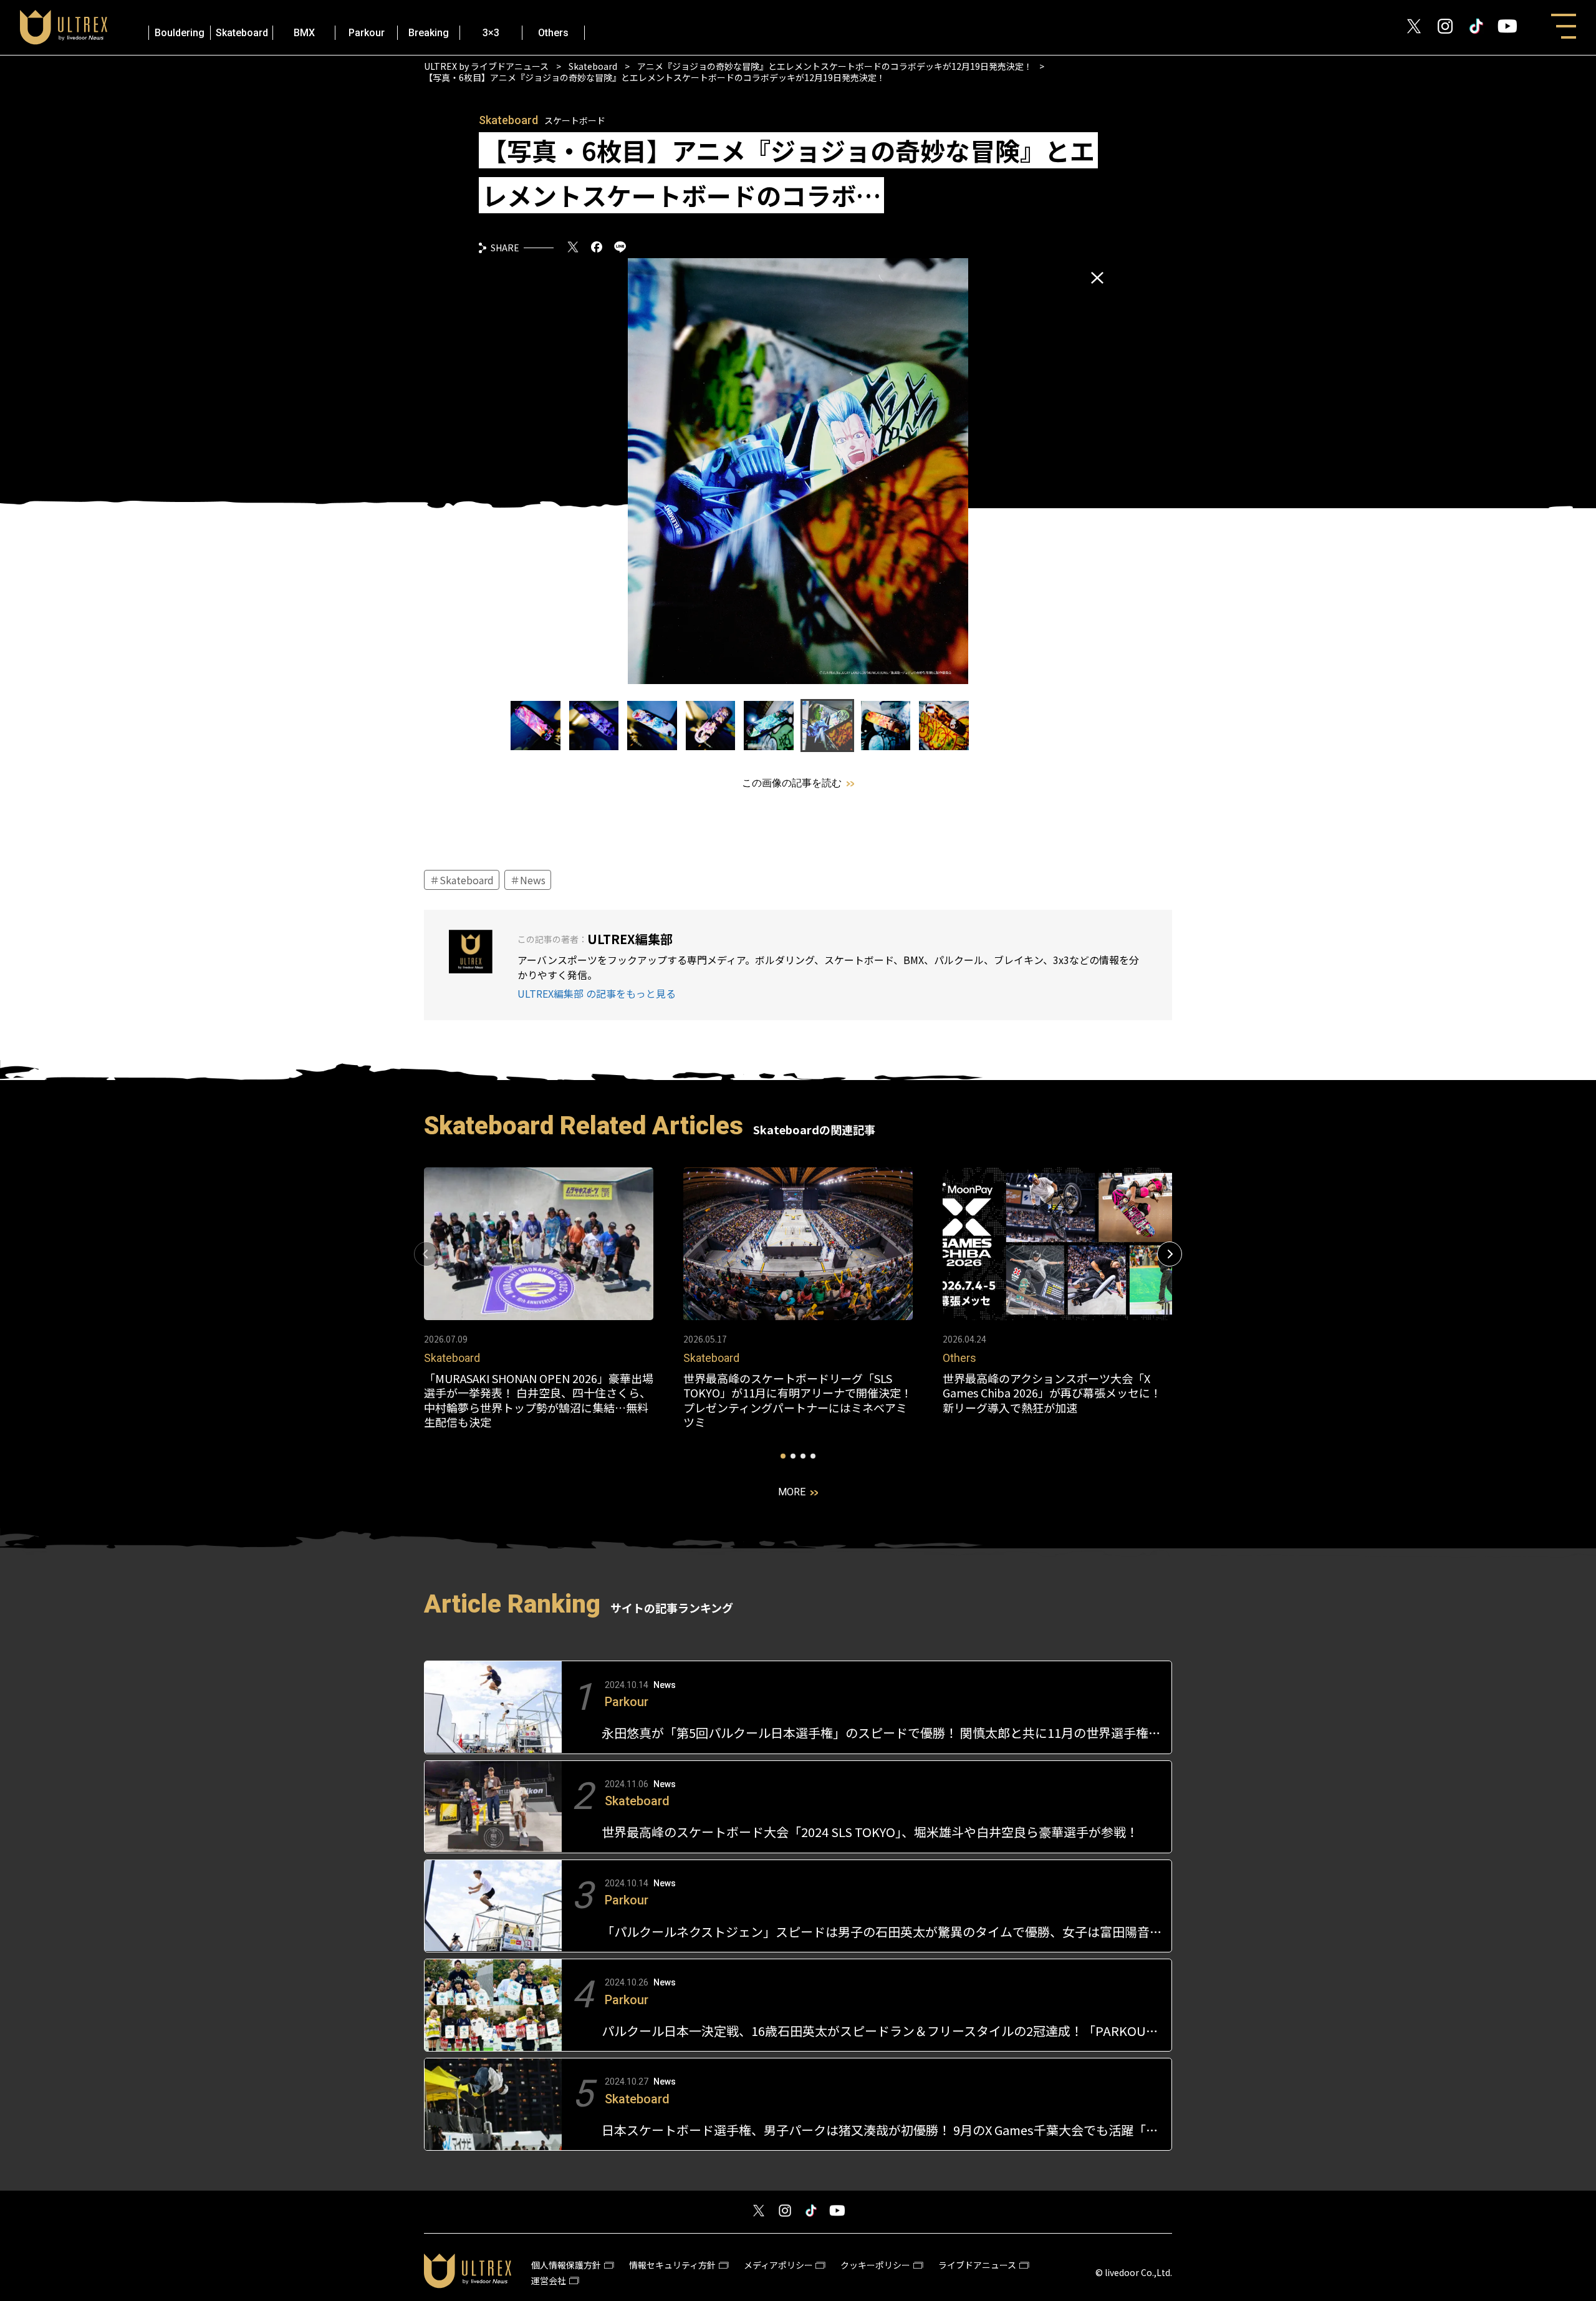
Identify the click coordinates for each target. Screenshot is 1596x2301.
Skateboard (242, 33)
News (531, 880)
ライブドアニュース (977, 2265)
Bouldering (180, 33)
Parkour (367, 33)
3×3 (491, 33)
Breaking (429, 33)
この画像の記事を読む (792, 783)
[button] (1170, 1254)
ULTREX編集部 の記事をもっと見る (597, 994)
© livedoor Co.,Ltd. (1134, 2272)
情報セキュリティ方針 (672, 2265)
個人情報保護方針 (566, 2265)
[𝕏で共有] (573, 248)
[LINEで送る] (620, 248)
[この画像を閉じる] (1097, 278)
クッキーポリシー (875, 2265)
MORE (792, 1492)
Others (553, 33)
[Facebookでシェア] (597, 248)
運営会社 (549, 2280)
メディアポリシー (778, 2265)
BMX (304, 33)
